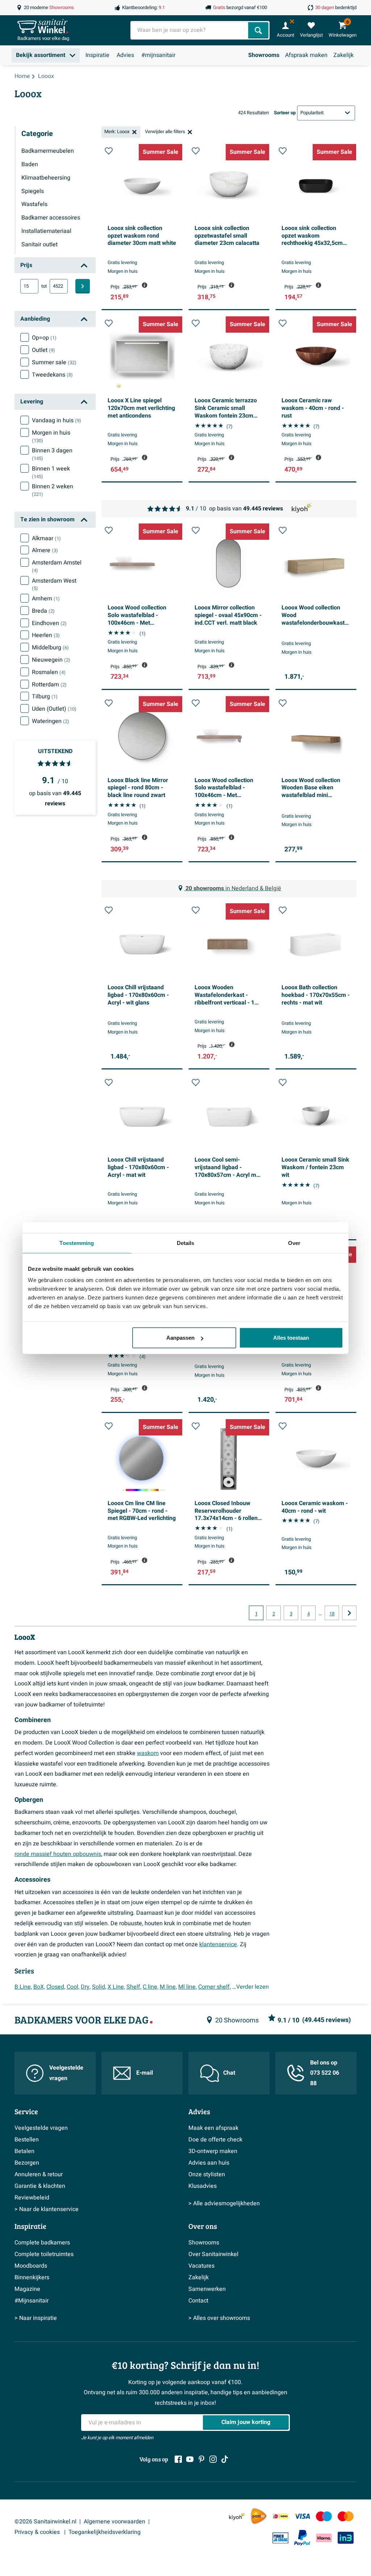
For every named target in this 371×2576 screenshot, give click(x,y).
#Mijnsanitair (32, 2301)
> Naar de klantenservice (47, 2209)
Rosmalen (49, 672)
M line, (168, 1987)
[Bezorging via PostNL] (259, 2516)
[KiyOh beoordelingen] (237, 2516)
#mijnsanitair (158, 55)
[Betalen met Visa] (302, 2516)
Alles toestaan (291, 1338)
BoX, (39, 1987)
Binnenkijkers (32, 2277)
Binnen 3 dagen (52, 454)
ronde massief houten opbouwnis (58, 1854)
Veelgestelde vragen (66, 2073)
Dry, (86, 1987)
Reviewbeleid (32, 2198)
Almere (45, 550)
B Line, (23, 1987)
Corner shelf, (214, 1987)
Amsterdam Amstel (57, 566)
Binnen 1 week (51, 472)
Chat (229, 2073)
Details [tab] (186, 1243)
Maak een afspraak (213, 2128)
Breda (43, 611)
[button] (109, 151)
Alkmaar (46, 538)
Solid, (99, 1987)
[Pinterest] (201, 2459)
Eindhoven (49, 623)
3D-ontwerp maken (213, 2151)
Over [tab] (294, 1243)
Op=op (44, 338)
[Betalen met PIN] (280, 2538)
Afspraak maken (306, 55)
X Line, (116, 1987)
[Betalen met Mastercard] (346, 2516)
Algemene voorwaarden (114, 2522)
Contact (198, 2301)
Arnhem (46, 599)
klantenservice (218, 1944)
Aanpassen (180, 1338)
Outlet (43, 350)
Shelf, (134, 1987)
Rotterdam (49, 685)
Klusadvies (203, 2186)
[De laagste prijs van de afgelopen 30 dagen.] (145, 285)
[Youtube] (190, 2459)
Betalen (24, 2151)
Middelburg (50, 648)
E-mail (145, 2073)
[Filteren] (83, 286)
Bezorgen (27, 2163)
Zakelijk (343, 55)
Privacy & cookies (38, 2532)
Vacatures (201, 2266)
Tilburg (45, 697)
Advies (125, 55)
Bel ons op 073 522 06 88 (325, 2073)
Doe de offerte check (215, 2140)
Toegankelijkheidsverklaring (105, 2532)
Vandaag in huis (57, 420)
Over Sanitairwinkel (213, 2254)
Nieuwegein (51, 660)
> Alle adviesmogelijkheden (224, 2203)
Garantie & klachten (40, 2186)
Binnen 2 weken (53, 490)
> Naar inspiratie (36, 2318)
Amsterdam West (54, 584)
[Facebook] (178, 2459)
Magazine (27, 2289)
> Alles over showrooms (219, 2318)
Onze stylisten (207, 2174)
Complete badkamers (42, 2243)
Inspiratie (97, 55)
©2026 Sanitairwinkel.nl (45, 2522)
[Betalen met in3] (346, 2538)
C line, (151, 1987)
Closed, (56, 1987)
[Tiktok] (225, 2459)
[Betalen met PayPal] (302, 2538)
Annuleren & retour (39, 2174)
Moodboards (31, 2266)
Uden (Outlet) (54, 709)
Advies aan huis (209, 2163)
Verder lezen (253, 1987)
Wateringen (51, 721)
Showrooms (264, 55)
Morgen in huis (51, 436)
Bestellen (27, 2140)
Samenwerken (207, 2289)
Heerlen (46, 635)
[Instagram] (213, 2459)
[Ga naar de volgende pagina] (349, 1613)
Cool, (73, 1987)
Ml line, (187, 1987)
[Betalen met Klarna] (324, 2538)
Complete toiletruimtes (44, 2254)
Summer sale (54, 362)
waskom (148, 1753)
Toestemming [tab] (77, 1243)
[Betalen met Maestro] (324, 2516)
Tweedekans (52, 375)
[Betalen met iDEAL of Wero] (280, 2516)
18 (332, 1614)
